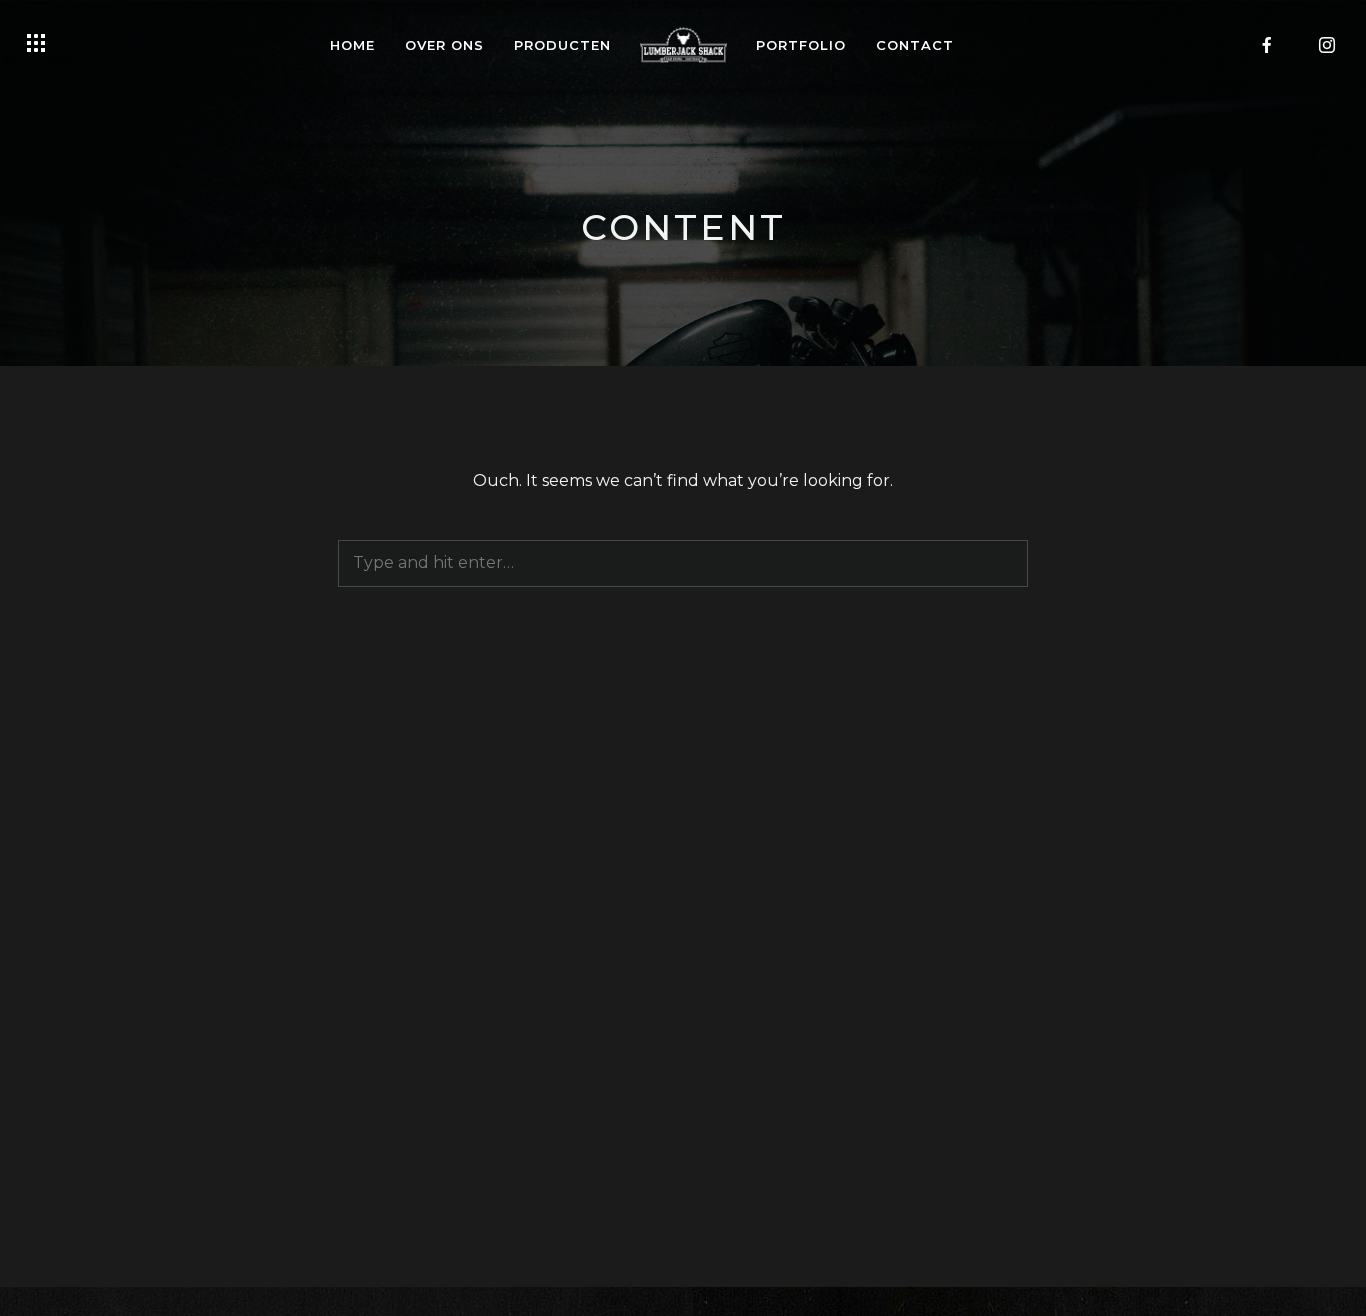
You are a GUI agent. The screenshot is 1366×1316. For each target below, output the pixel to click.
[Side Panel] (36, 43)
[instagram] (1327, 45)
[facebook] (1267, 45)
